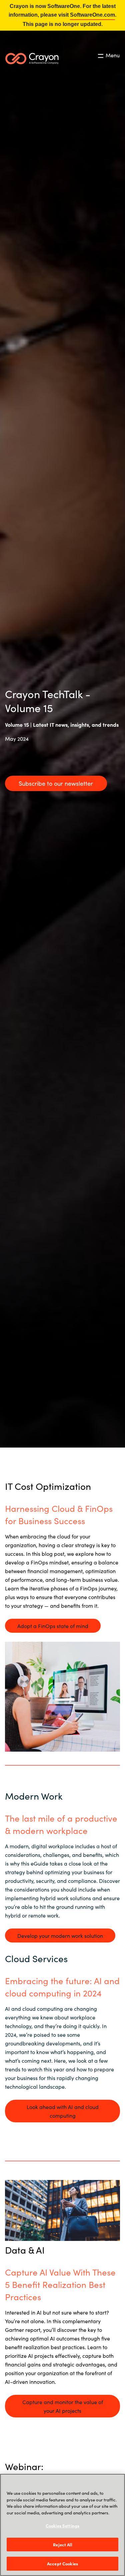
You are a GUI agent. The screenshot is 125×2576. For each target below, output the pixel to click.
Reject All (62, 2545)
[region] (62, 2525)
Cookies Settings (62, 2526)
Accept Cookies (62, 2564)
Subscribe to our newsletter (56, 783)
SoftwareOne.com (92, 15)
